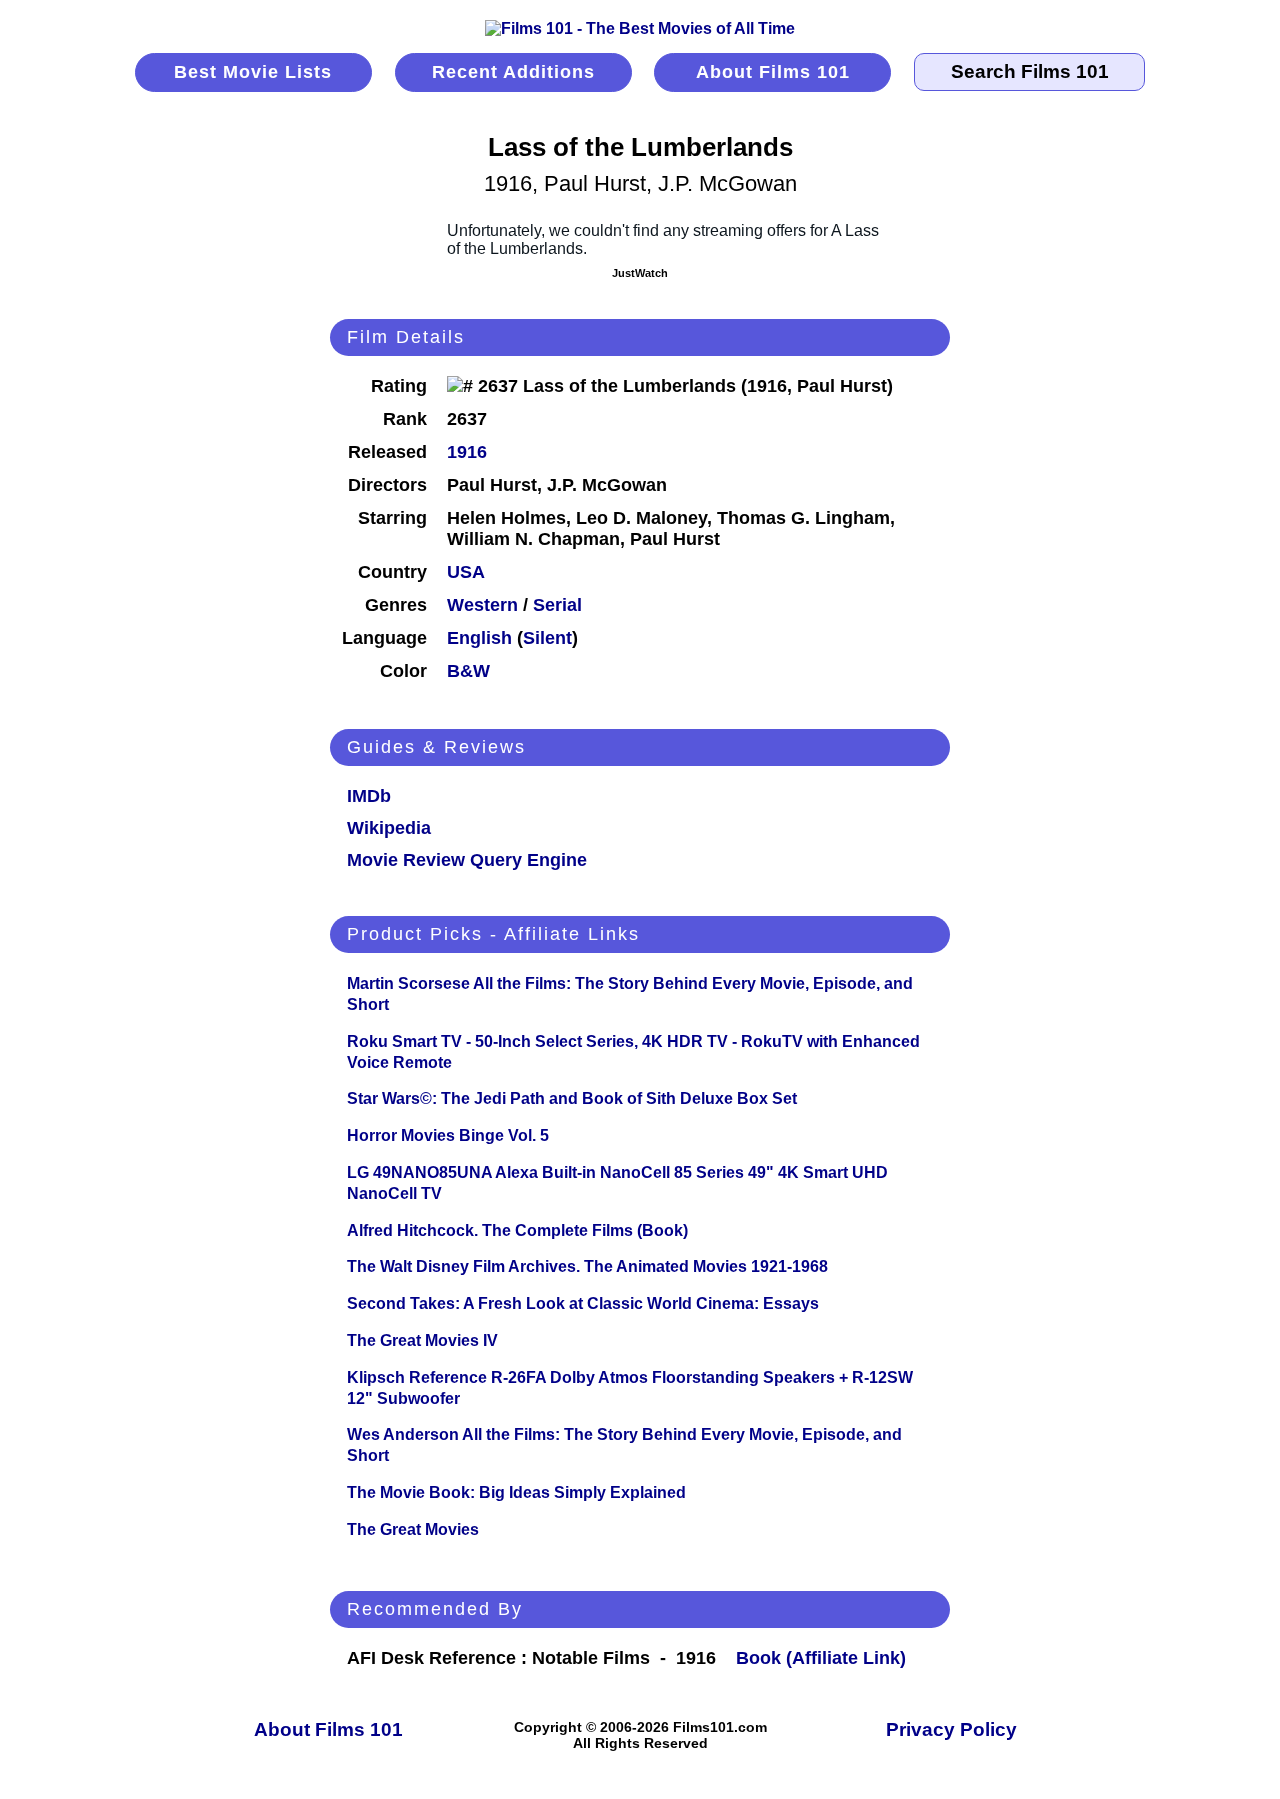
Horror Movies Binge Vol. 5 (448, 1135)
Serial (557, 605)
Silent (547, 638)
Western (482, 605)
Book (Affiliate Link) (821, 1658)
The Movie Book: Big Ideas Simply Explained (516, 1492)
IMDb (369, 796)
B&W (468, 671)
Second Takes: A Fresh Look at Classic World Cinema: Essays (583, 1303)
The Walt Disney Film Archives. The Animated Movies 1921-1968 (587, 1266)
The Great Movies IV (422, 1340)
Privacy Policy (951, 1729)
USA (466, 572)
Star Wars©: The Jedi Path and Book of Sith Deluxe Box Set (572, 1098)
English (479, 638)
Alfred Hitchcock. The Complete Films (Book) (517, 1230)
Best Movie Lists (253, 72)
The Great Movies (413, 1529)
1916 (467, 452)
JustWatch (640, 273)
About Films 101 (773, 72)
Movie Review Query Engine (467, 860)
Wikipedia (389, 828)
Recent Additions (513, 72)
